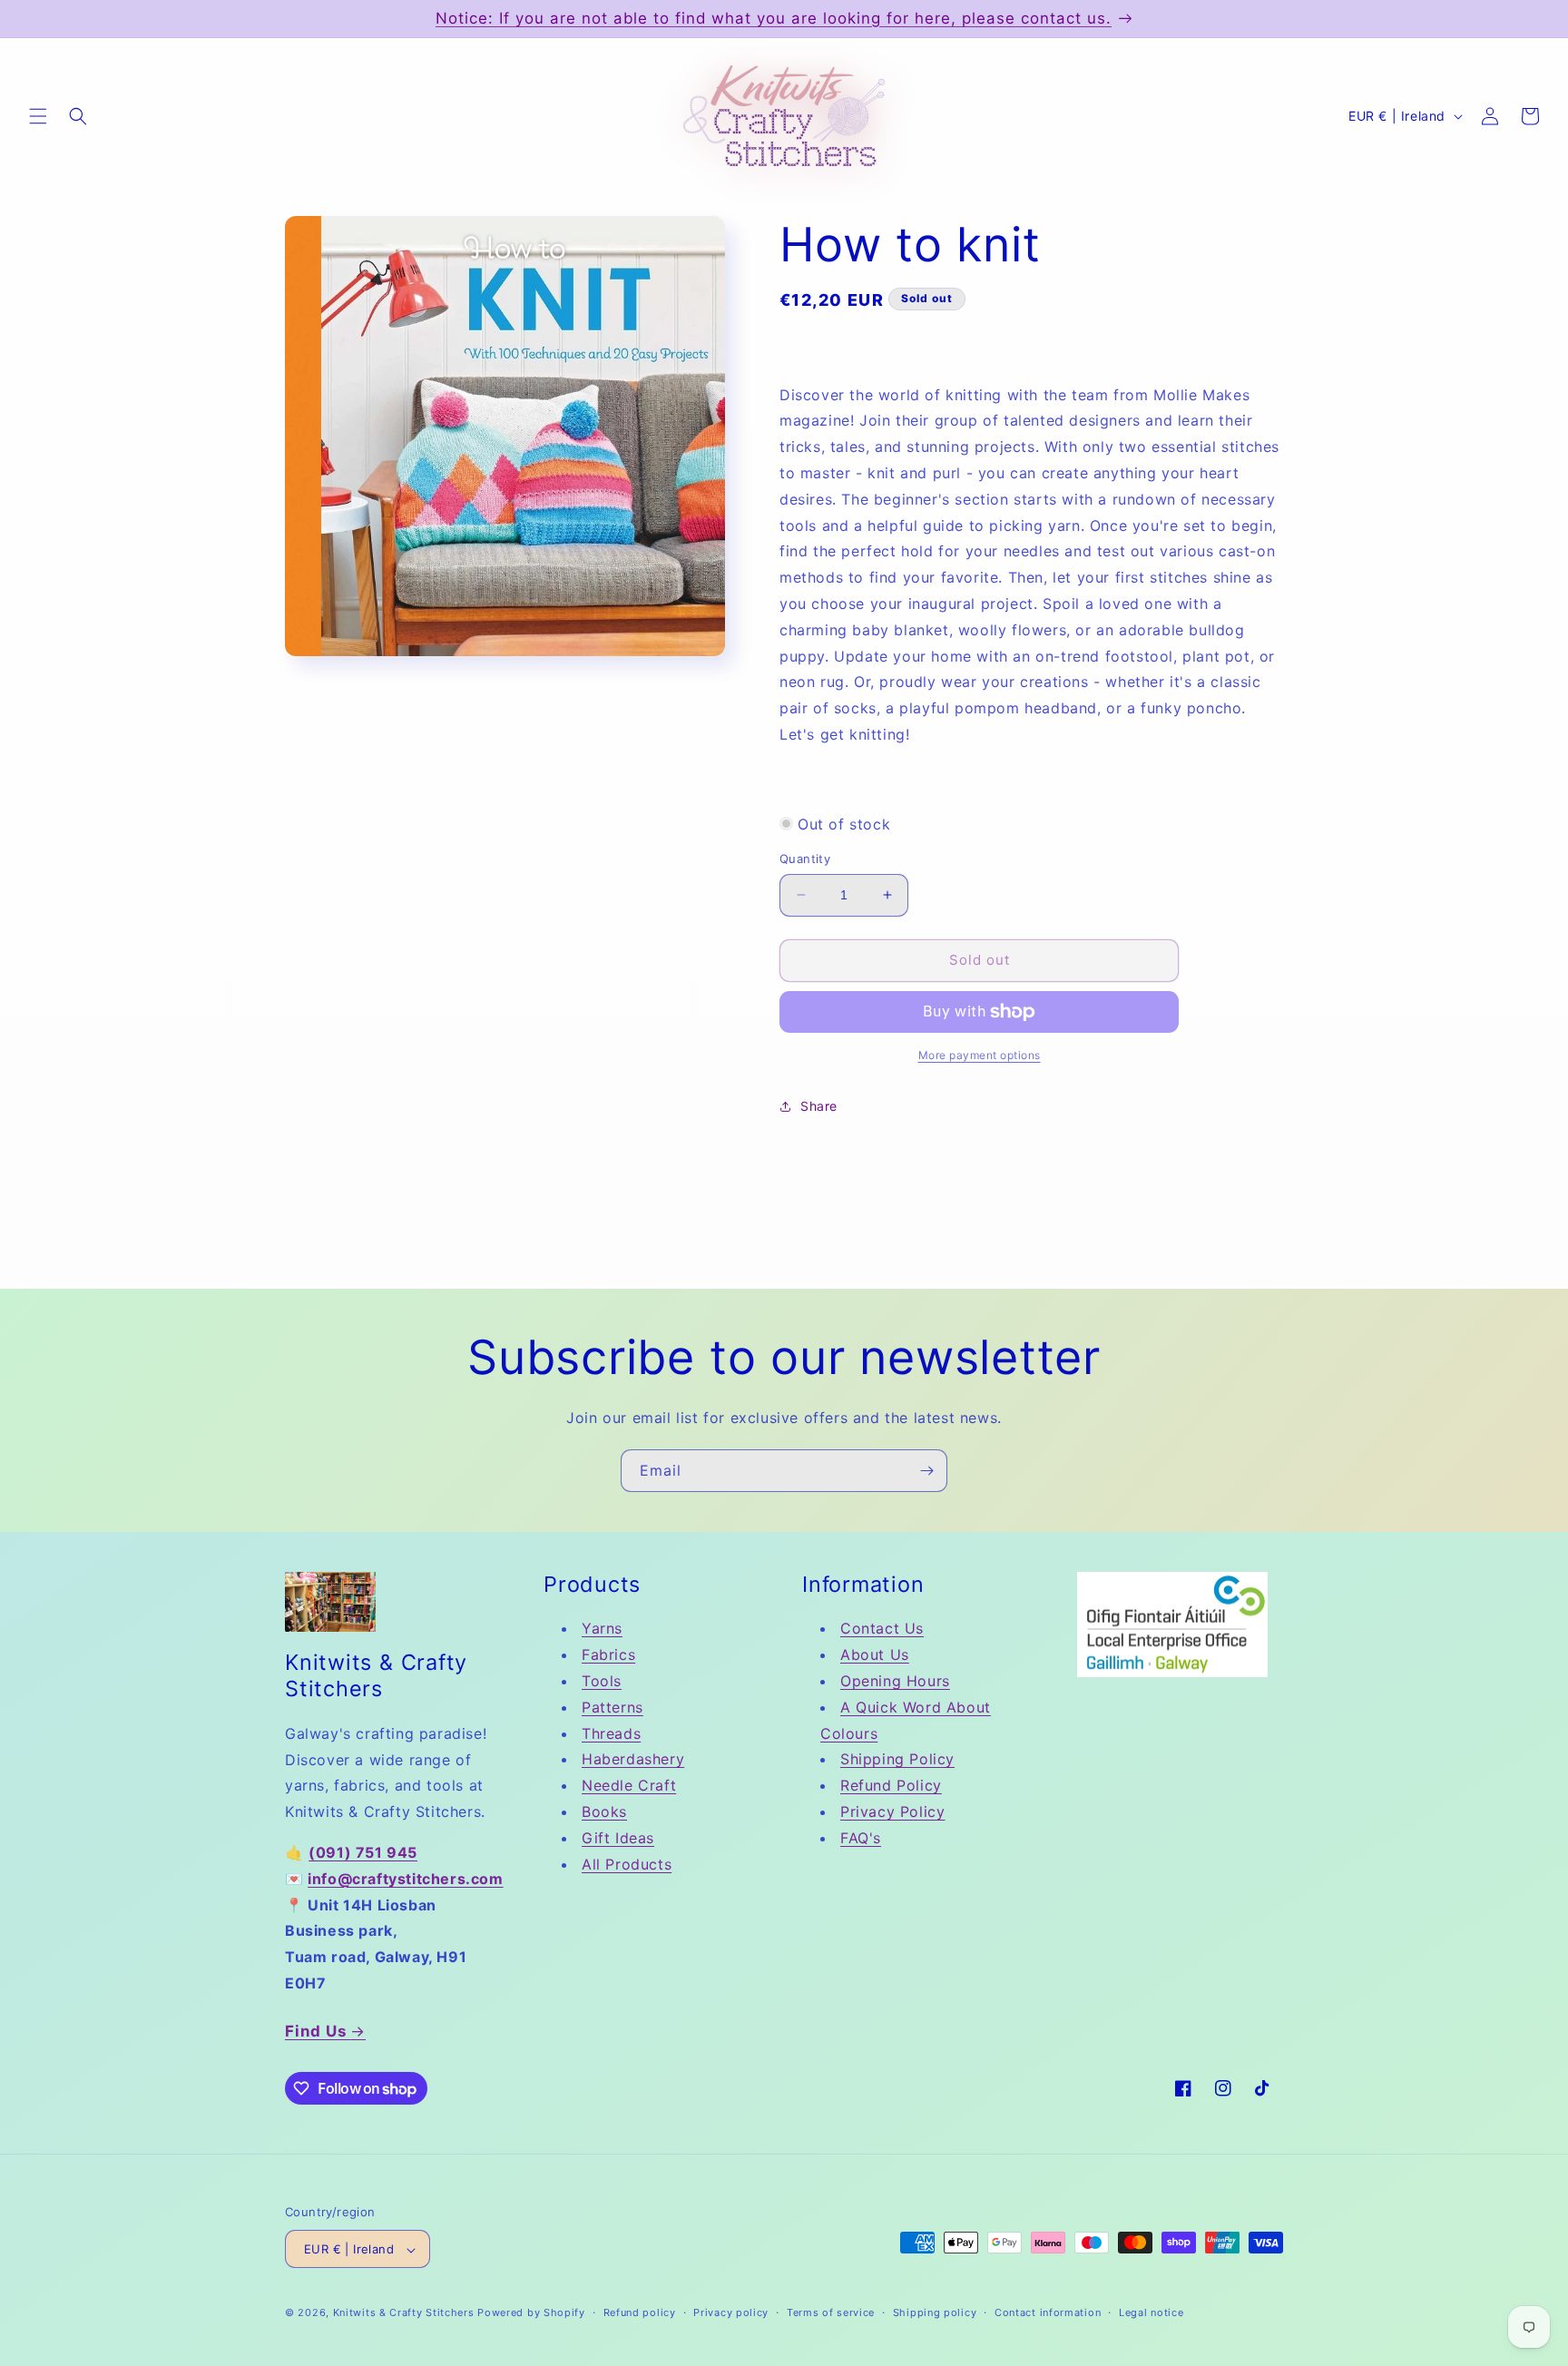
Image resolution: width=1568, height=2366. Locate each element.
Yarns (602, 1629)
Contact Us (882, 1629)
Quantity (805, 859)
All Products (627, 1864)
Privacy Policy (892, 1811)
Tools (602, 1681)
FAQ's (861, 1838)
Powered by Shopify (531, 2313)
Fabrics (608, 1655)
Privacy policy (731, 2312)
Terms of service (831, 2312)
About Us (875, 1655)
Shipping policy (935, 2312)
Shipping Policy (897, 1760)
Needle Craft (629, 1785)
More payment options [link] (980, 1055)
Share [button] (819, 1106)
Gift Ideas (618, 1838)
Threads (611, 1733)
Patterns (612, 1707)
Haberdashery (633, 1760)
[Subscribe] (926, 1471)
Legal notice (1151, 2312)
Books (604, 1811)
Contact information (1048, 2312)
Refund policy (640, 2312)
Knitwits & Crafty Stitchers (404, 2313)
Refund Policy (891, 1785)
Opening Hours (895, 1681)
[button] (38, 116)
